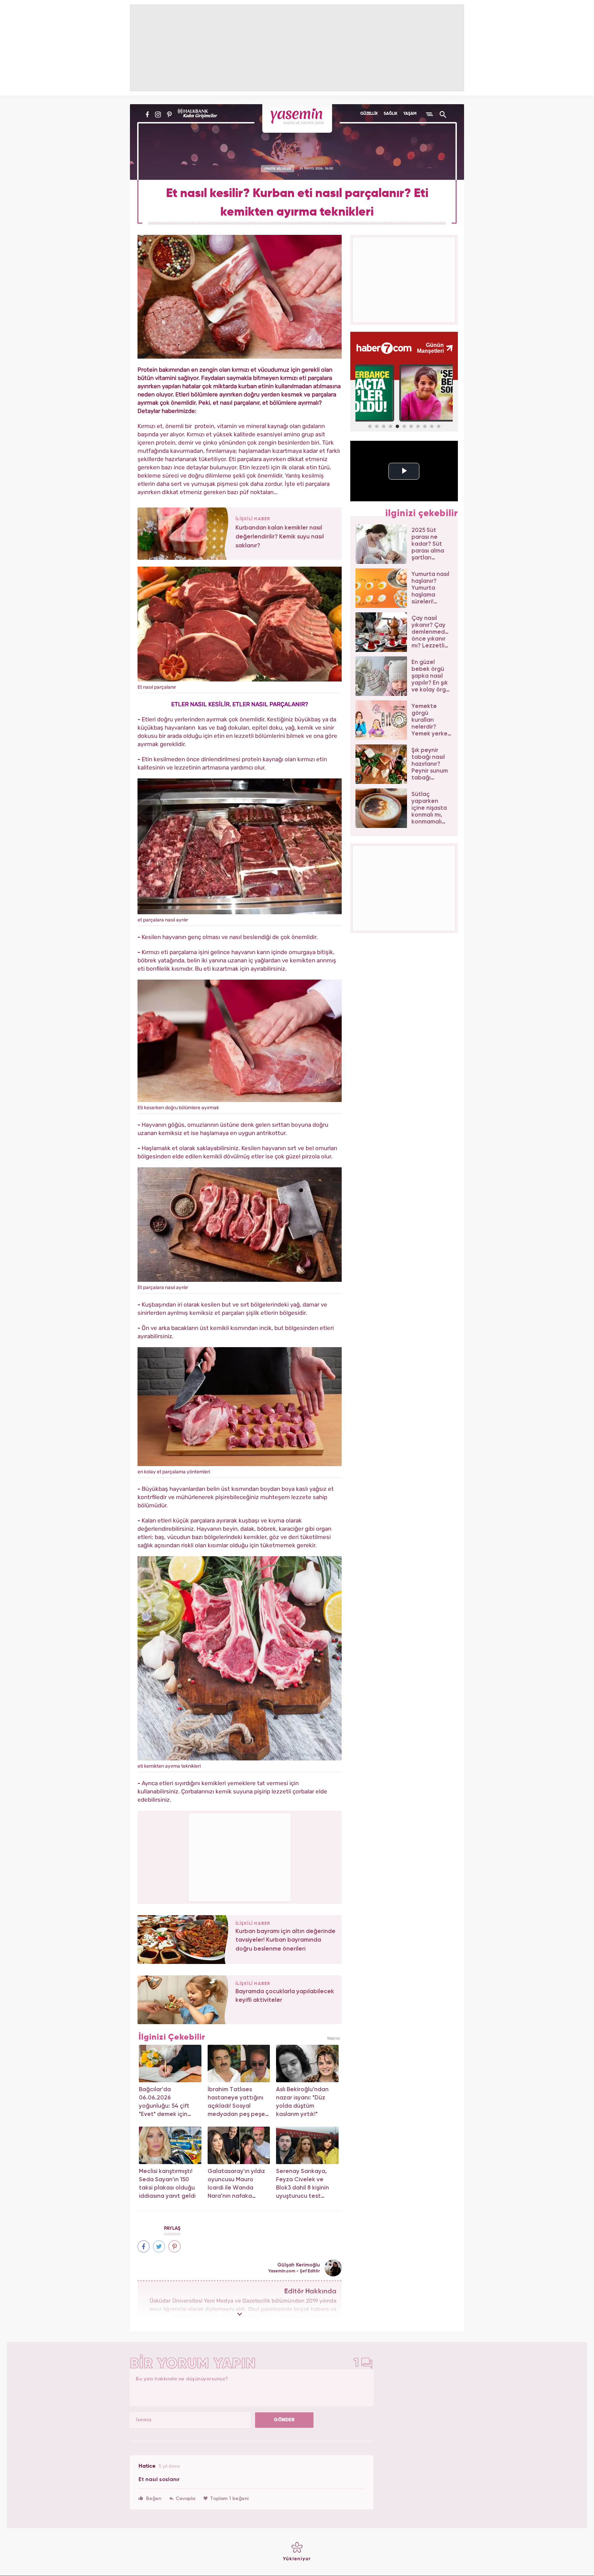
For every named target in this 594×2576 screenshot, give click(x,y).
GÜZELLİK (369, 114)
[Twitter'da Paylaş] (159, 2246)
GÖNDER (284, 2420)
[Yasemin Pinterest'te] (169, 114)
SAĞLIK (390, 114)
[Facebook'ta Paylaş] (144, 2246)
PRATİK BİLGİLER (278, 168)
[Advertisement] (240, 1856)
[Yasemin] (297, 118)
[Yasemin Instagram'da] (158, 114)
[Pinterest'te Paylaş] (174, 2246)
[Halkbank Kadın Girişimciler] (197, 114)
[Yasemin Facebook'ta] (147, 114)
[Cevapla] (182, 2499)
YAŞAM (410, 114)
